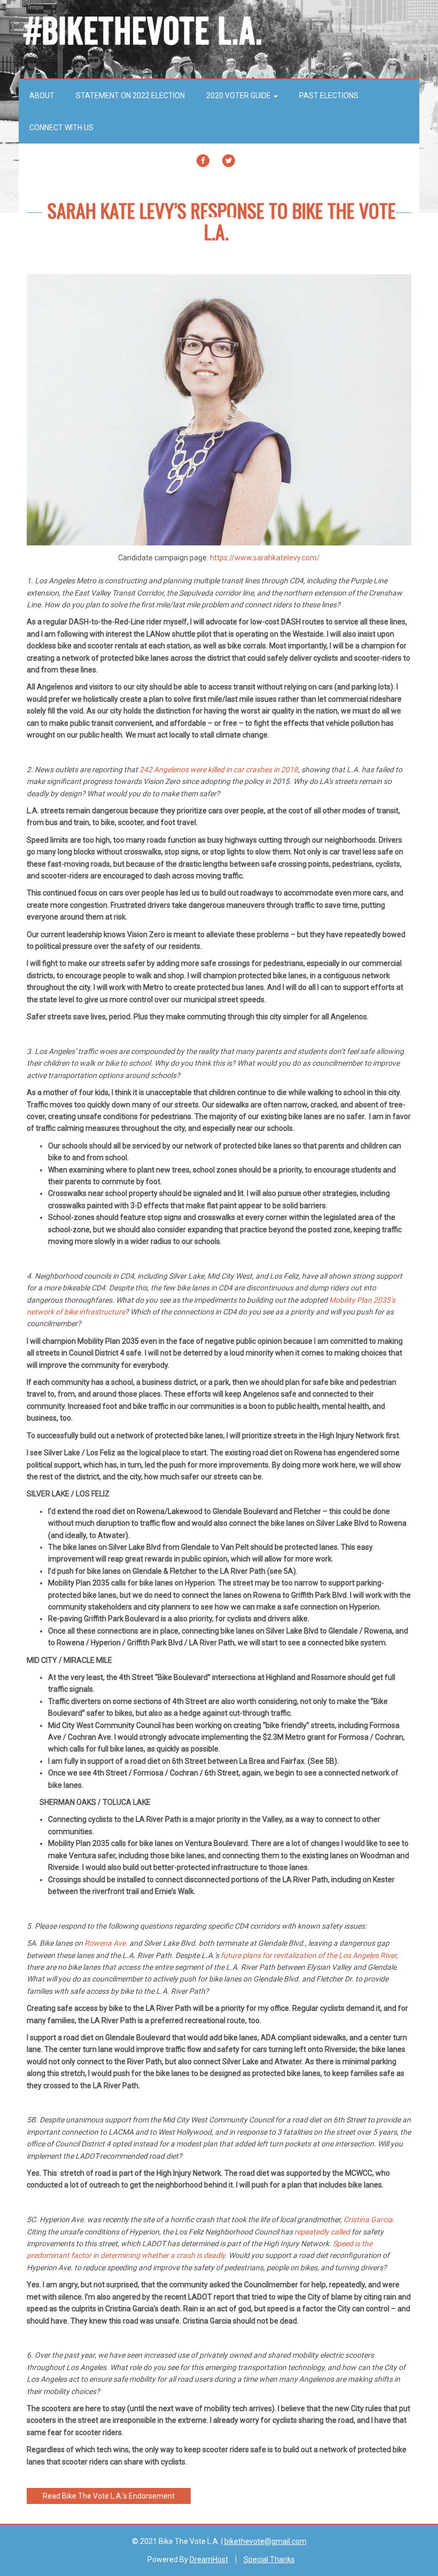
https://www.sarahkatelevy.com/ (265, 558)
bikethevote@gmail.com (265, 2541)
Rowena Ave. (105, 1943)
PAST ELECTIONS (329, 96)
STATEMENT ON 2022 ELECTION (130, 96)
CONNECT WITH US (61, 128)
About (42, 96)
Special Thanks (269, 2559)
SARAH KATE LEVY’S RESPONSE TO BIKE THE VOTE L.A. (222, 221)
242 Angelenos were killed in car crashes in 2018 (218, 770)
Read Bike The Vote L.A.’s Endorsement (109, 2496)
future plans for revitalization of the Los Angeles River (308, 1955)
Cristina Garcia (367, 2220)
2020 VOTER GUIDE (239, 96)
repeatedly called (321, 2232)
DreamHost (209, 2559)
